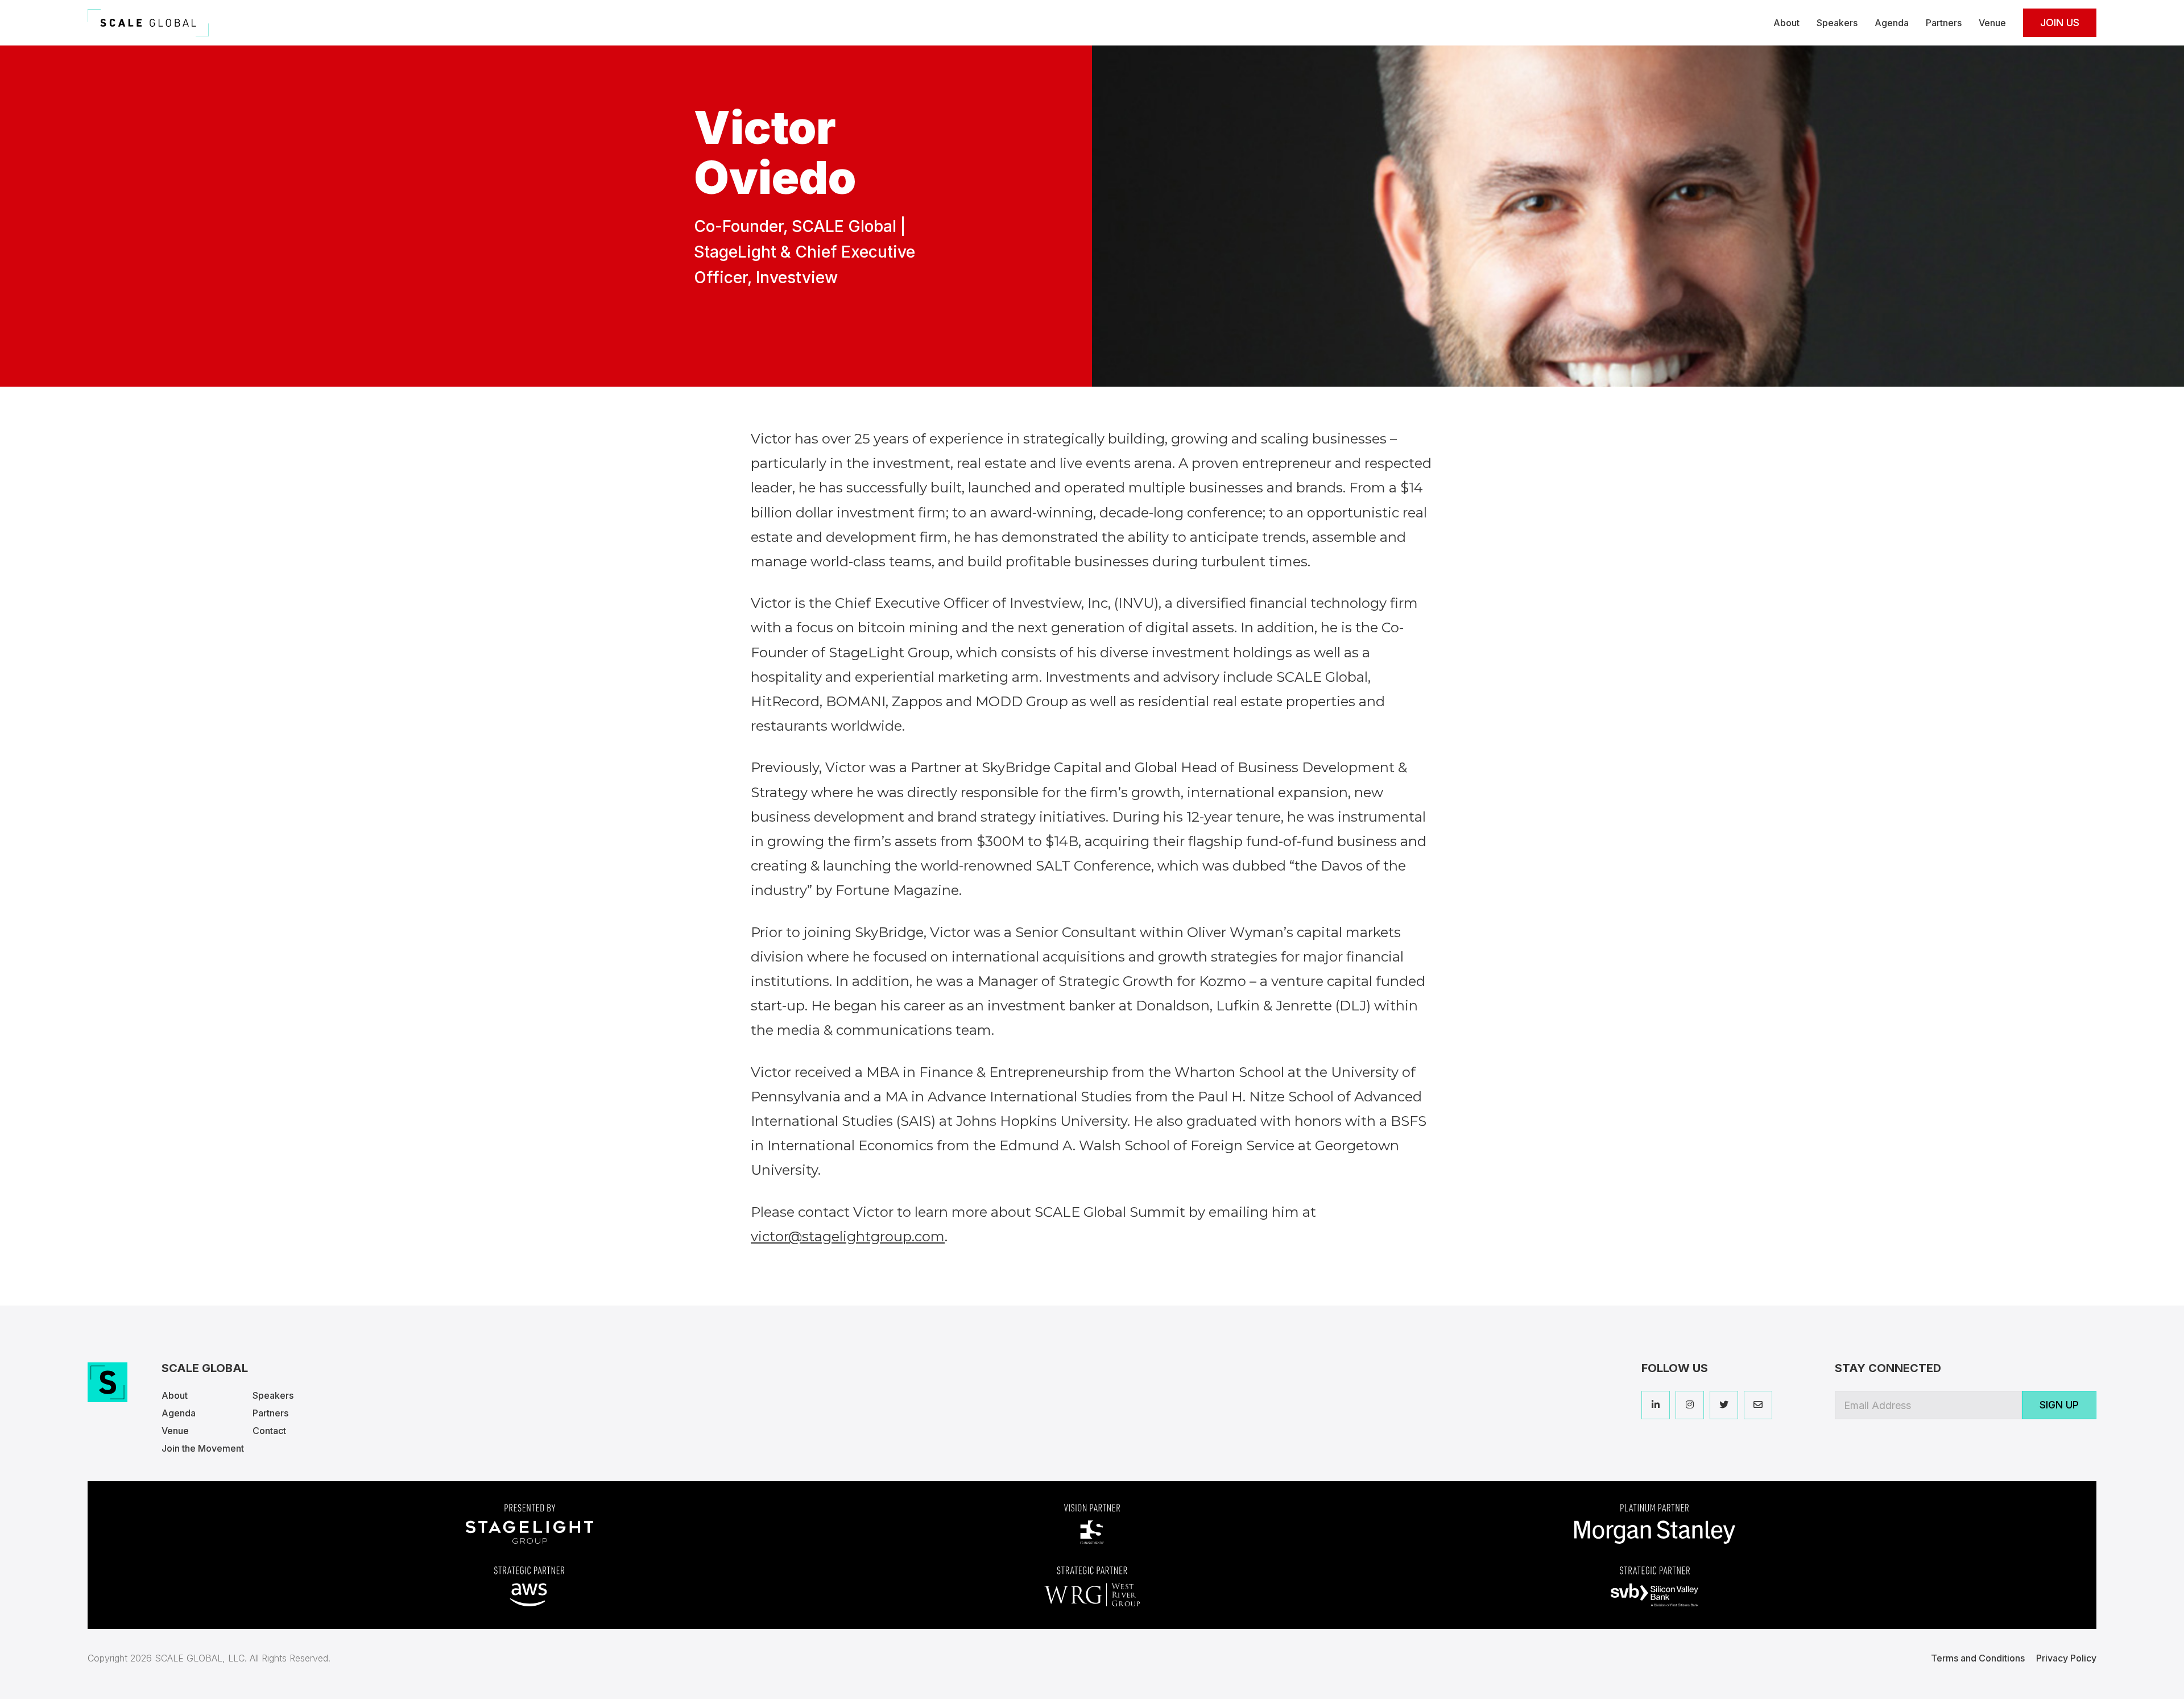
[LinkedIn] (1656, 1405)
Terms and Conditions (1978, 1658)
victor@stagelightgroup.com (848, 1236)
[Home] (148, 23)
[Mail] (1758, 1405)
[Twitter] (1724, 1405)
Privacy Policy (2066, 1658)
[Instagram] (1690, 1405)
